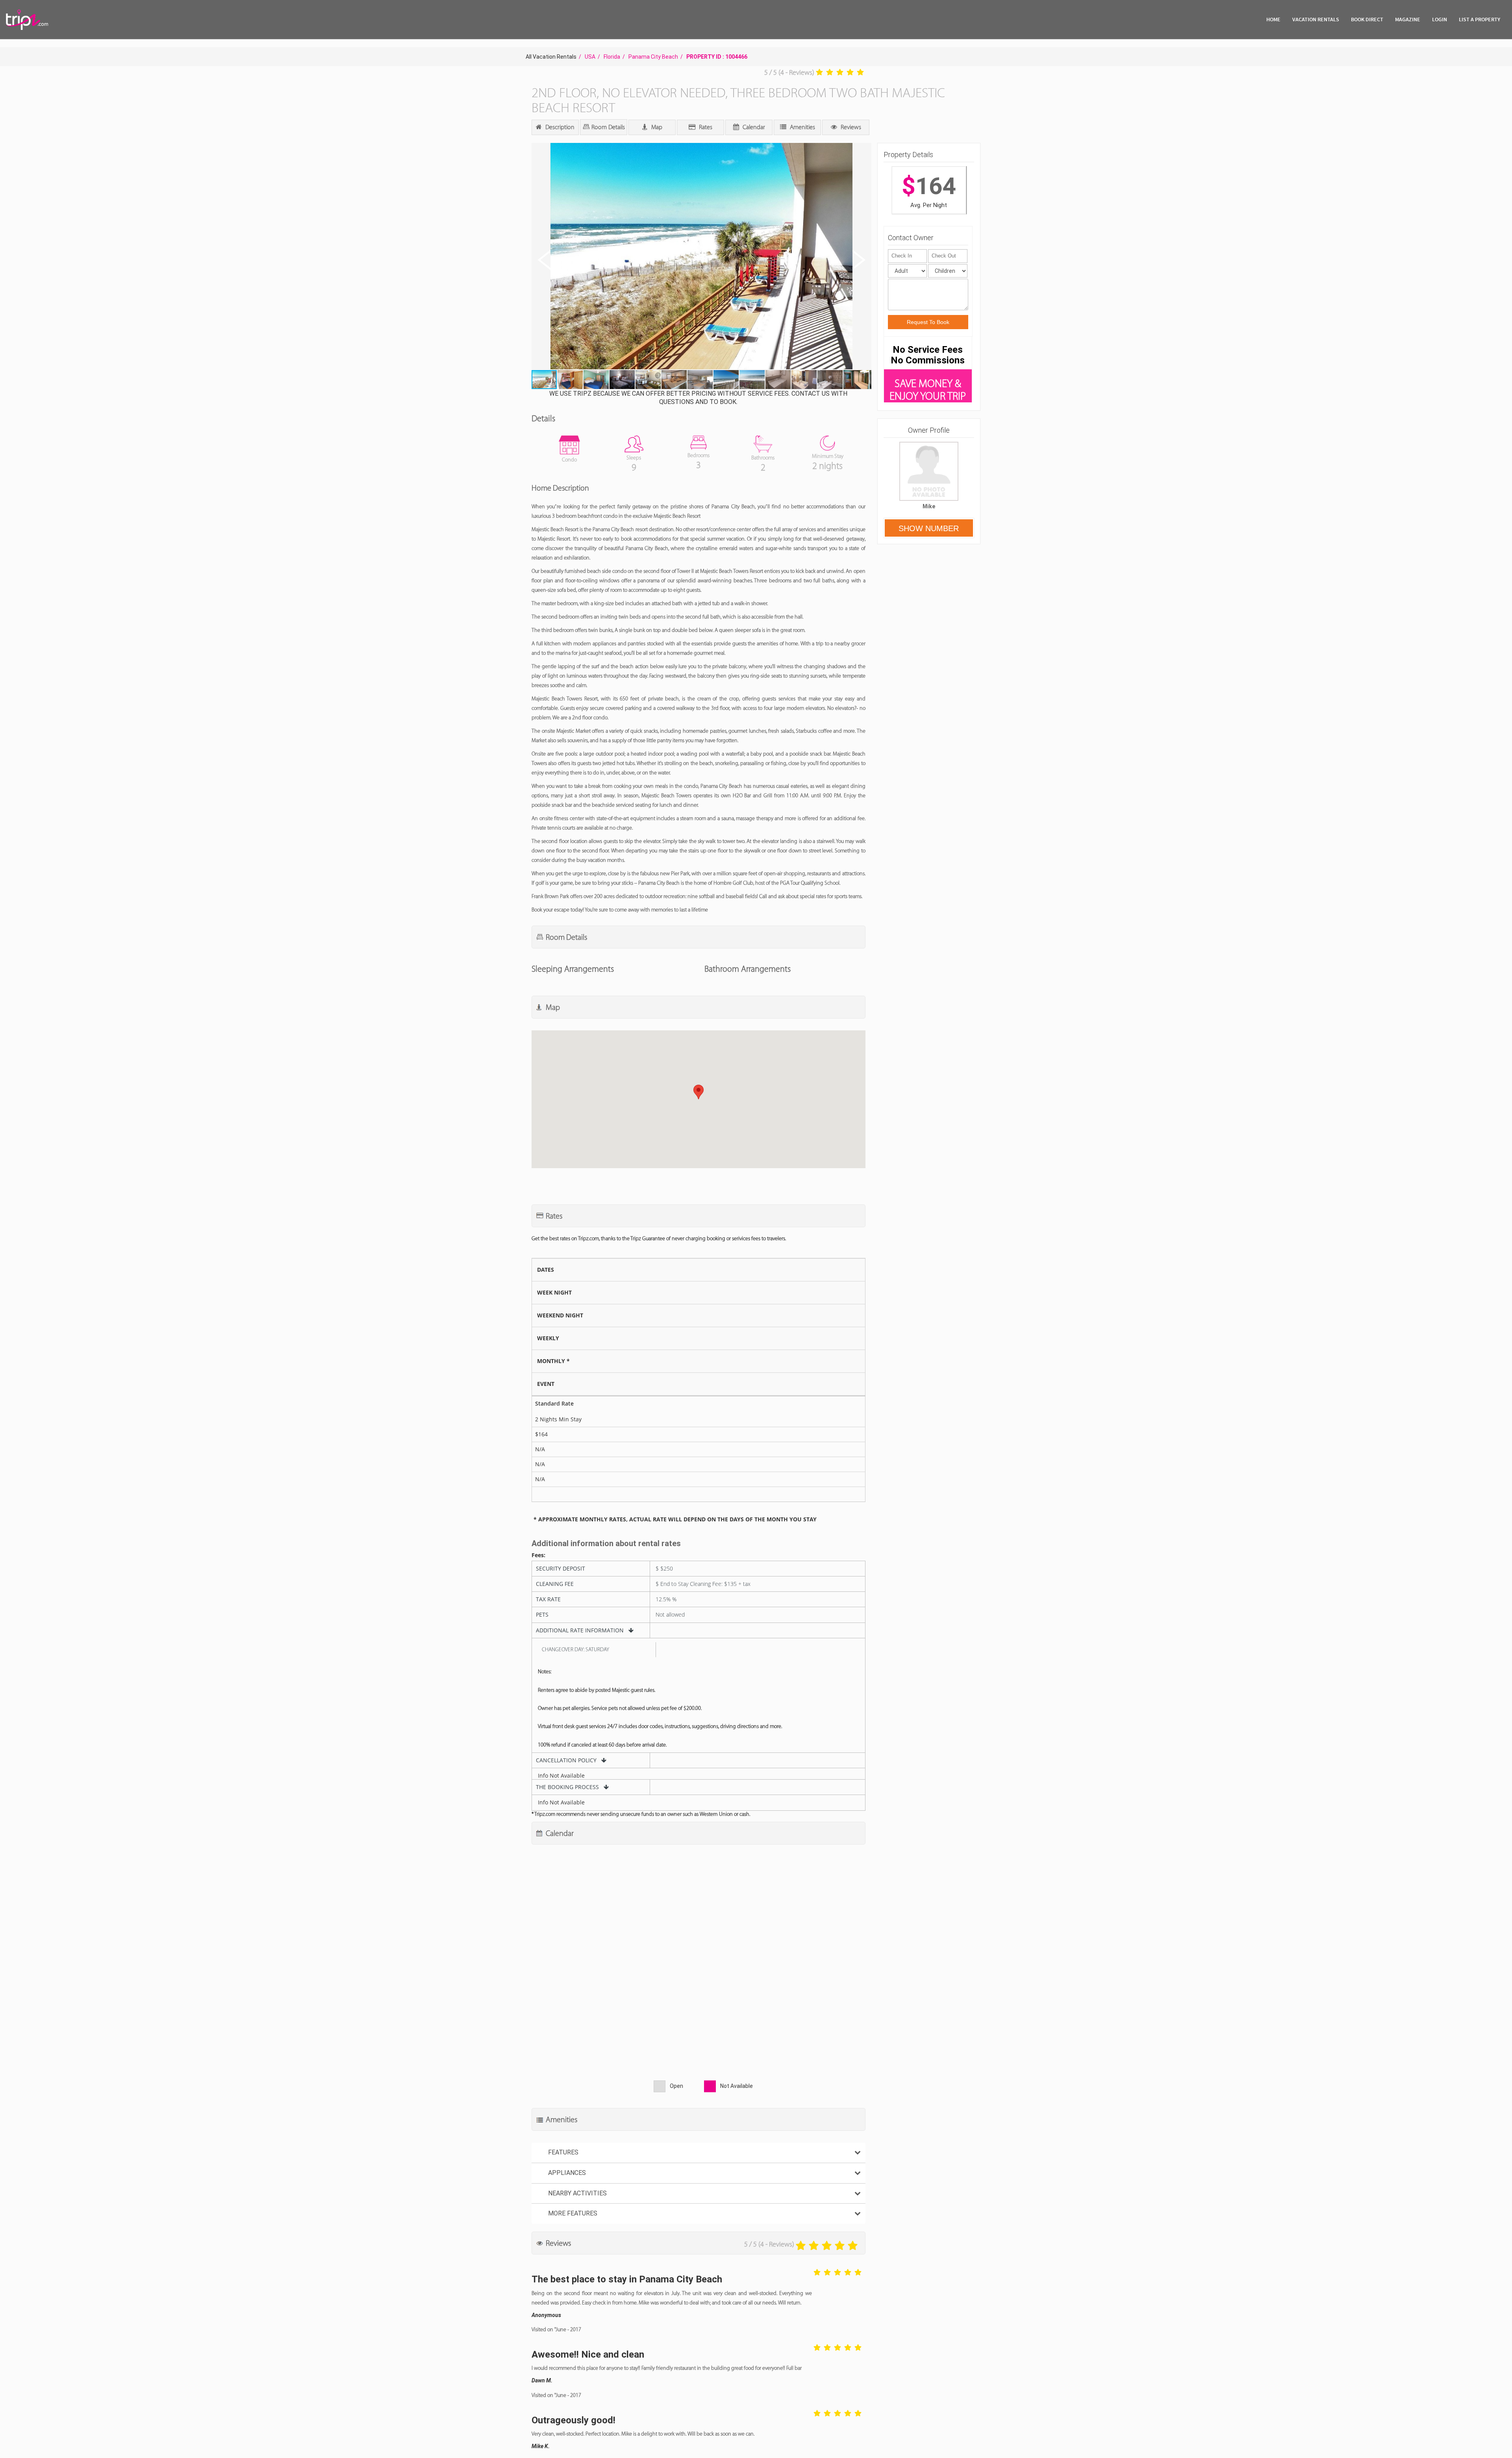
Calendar (753, 127)
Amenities (802, 127)
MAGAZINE (1408, 19)
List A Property (1480, 19)
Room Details (607, 127)
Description (559, 127)
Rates (705, 127)
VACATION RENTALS (1316, 19)
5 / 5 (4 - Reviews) (789, 72)
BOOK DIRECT (1367, 19)
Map (656, 127)
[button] (701, 257)
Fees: (538, 1555)
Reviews (850, 127)
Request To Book (928, 322)
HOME (1273, 19)
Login (1440, 19)
